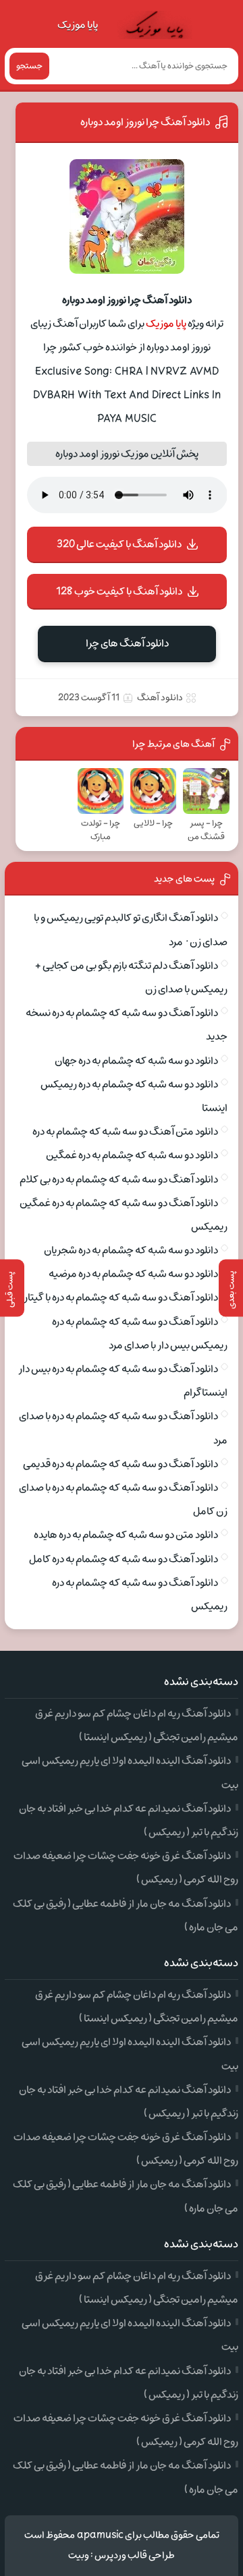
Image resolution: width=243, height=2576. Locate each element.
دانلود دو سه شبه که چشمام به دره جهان (136, 1061)
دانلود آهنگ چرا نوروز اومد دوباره (145, 122)
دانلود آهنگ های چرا (127, 643)
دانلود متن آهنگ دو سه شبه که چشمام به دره (125, 1132)
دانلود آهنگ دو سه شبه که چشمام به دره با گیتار (121, 1297)
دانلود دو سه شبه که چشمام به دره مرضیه (133, 1274)
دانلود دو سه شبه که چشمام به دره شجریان (131, 1250)
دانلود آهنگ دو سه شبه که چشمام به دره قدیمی (120, 1464)
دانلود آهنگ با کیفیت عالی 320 (119, 544)
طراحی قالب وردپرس (135, 2555)
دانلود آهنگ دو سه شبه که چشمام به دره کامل (124, 1559)
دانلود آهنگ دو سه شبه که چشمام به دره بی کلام (119, 1179)
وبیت (79, 2555)
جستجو (29, 66)
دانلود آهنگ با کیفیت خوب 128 (119, 591)
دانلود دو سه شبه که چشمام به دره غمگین (132, 1155)
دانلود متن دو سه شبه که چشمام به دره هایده (126, 1535)
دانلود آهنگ (160, 698)
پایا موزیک (78, 25)
